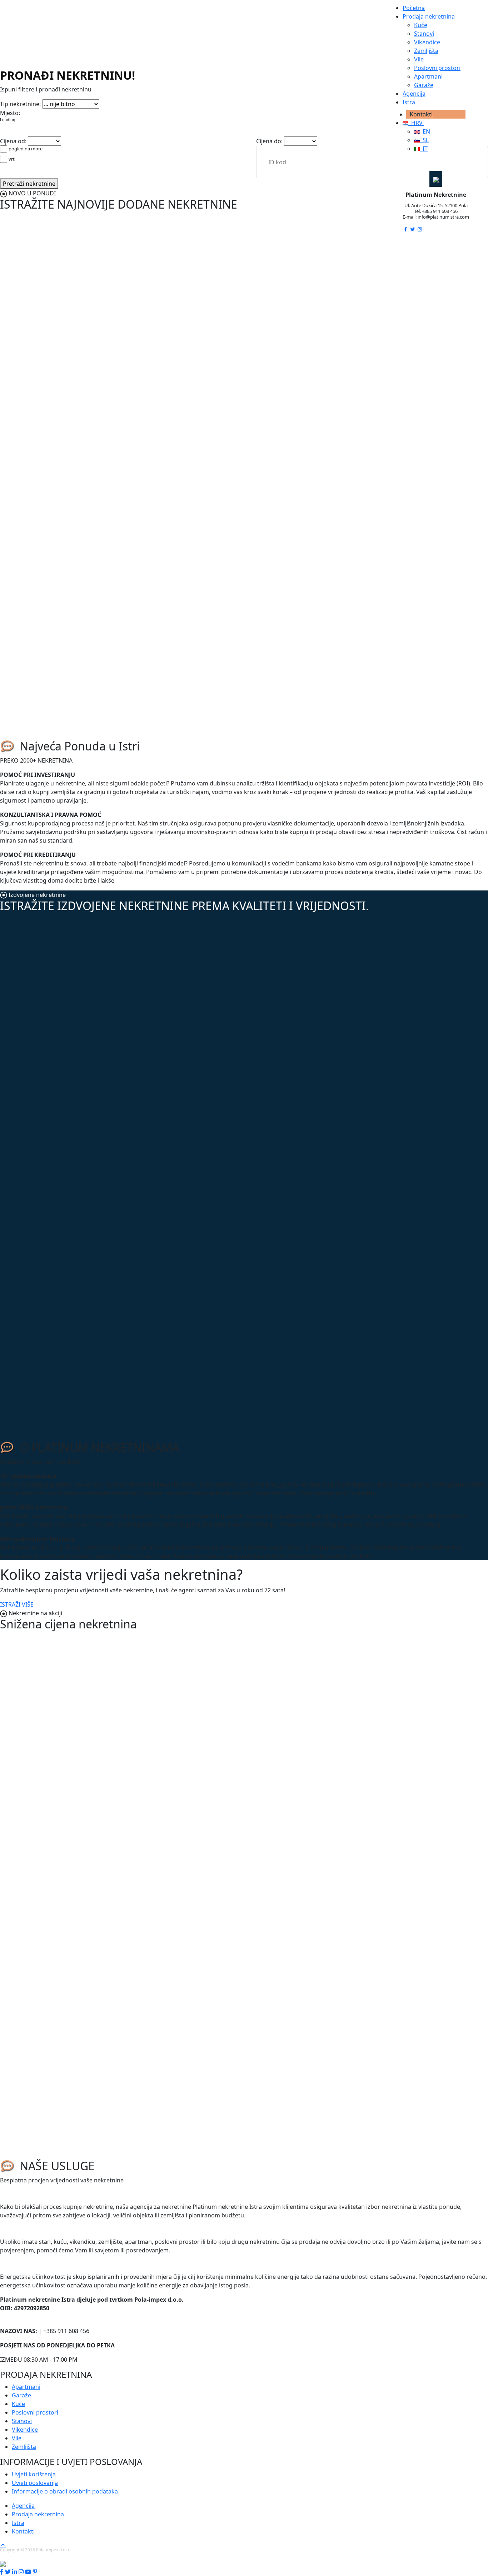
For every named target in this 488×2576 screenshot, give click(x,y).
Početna (414, 8)
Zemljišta (426, 51)
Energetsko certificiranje (42, 2265)
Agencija (414, 94)
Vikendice (427, 42)
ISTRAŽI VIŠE (17, 1604)
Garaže (424, 85)
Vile (419, 59)
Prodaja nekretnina (429, 16)
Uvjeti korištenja (34, 2474)
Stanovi (424, 34)
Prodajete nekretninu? (37, 2230)
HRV (416, 123)
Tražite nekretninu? (33, 2195)
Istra (409, 102)
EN (425, 131)
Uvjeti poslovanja (35, 2483)
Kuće (421, 25)
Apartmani (428, 76)
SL (424, 140)
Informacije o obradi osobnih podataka (65, 2491)
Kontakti (421, 114)
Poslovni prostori (437, 68)
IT (424, 149)
